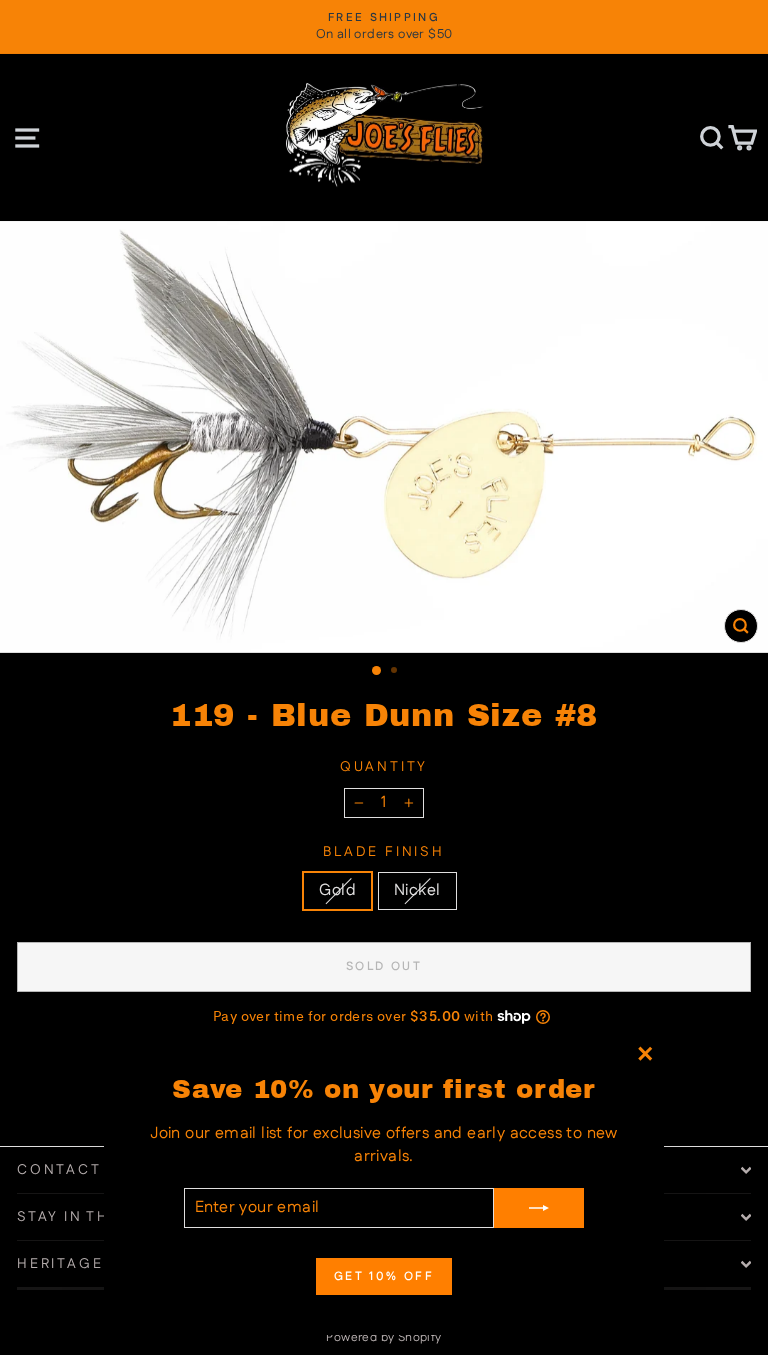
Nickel (417, 890)
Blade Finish (384, 852)
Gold (337, 890)
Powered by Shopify (383, 1337)
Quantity (384, 767)
